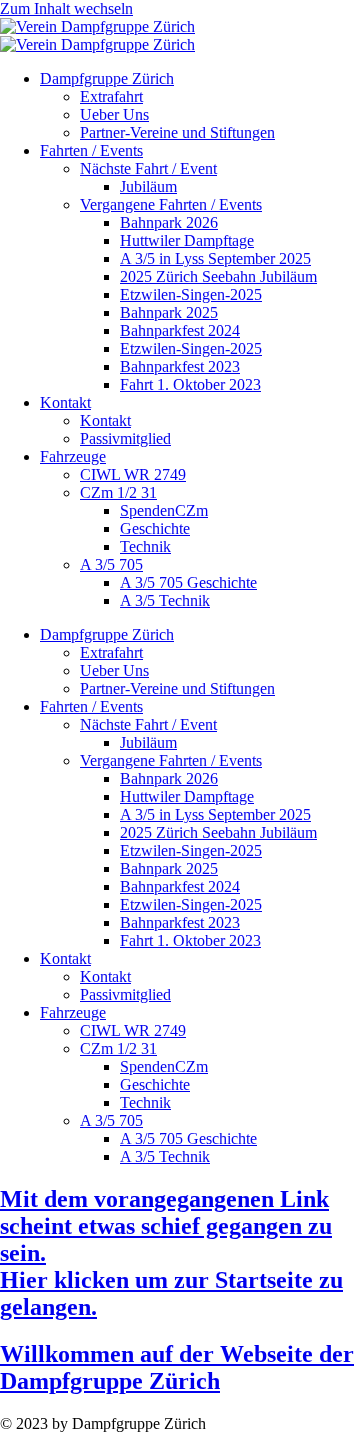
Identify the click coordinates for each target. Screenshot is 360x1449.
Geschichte (155, 528)
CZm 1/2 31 (118, 492)
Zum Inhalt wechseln (66, 8)
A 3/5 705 (111, 564)
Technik (145, 546)
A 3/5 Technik (165, 600)
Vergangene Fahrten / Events (171, 204)
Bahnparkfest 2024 (180, 330)
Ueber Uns (114, 114)
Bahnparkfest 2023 (180, 366)
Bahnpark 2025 (169, 312)
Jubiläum (148, 186)
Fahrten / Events (91, 150)
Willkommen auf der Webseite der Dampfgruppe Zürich (177, 1367)
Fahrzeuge (73, 456)
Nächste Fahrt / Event (148, 168)
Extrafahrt (111, 96)
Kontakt (65, 402)
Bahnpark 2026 (169, 222)
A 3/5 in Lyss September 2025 (215, 258)
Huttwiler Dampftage (187, 240)
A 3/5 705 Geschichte (188, 582)
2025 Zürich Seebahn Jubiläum (218, 276)
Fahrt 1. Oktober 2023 (190, 384)
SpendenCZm (164, 510)
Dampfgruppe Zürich (107, 78)
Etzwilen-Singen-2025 (191, 294)
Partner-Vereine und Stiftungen (177, 132)
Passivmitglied (125, 438)
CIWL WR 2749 (133, 474)
